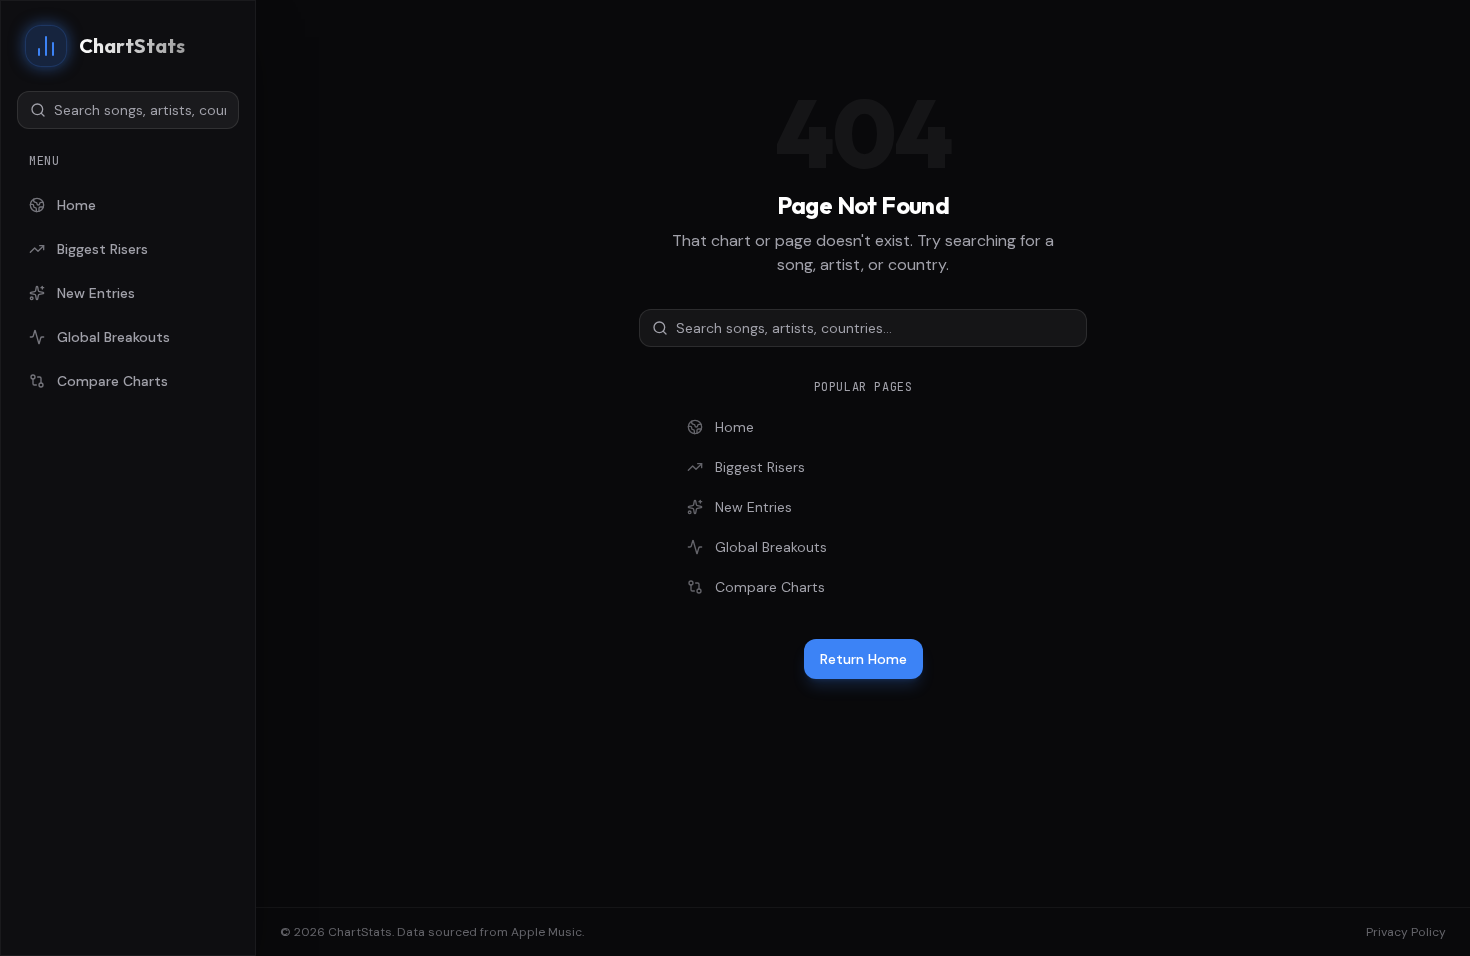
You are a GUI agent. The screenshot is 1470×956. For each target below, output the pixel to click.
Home (76, 205)
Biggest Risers (102, 249)
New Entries (96, 293)
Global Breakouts (113, 337)
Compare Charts (112, 381)
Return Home (863, 659)
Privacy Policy (1406, 932)
